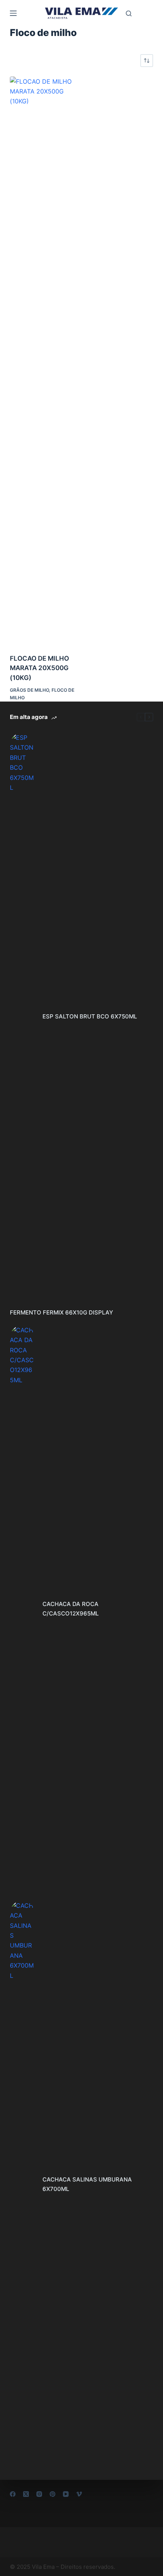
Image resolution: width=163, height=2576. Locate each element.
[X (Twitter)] (26, 2494)
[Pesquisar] (129, 13)
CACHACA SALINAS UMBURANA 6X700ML (87, 2184)
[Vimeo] (79, 2494)
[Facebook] (13, 2494)
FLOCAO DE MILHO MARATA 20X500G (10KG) (39, 668)
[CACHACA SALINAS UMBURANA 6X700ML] (22, 2185)
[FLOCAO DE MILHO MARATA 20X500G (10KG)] (43, 360)
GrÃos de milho (29, 690)
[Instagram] (39, 2494)
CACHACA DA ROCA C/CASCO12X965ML (71, 1609)
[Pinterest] (53, 2494)
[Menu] (13, 13)
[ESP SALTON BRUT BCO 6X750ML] (22, 1017)
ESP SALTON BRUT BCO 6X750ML (90, 1016)
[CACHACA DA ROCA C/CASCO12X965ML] (22, 1609)
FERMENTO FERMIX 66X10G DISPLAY (61, 1312)
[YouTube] (66, 2494)
